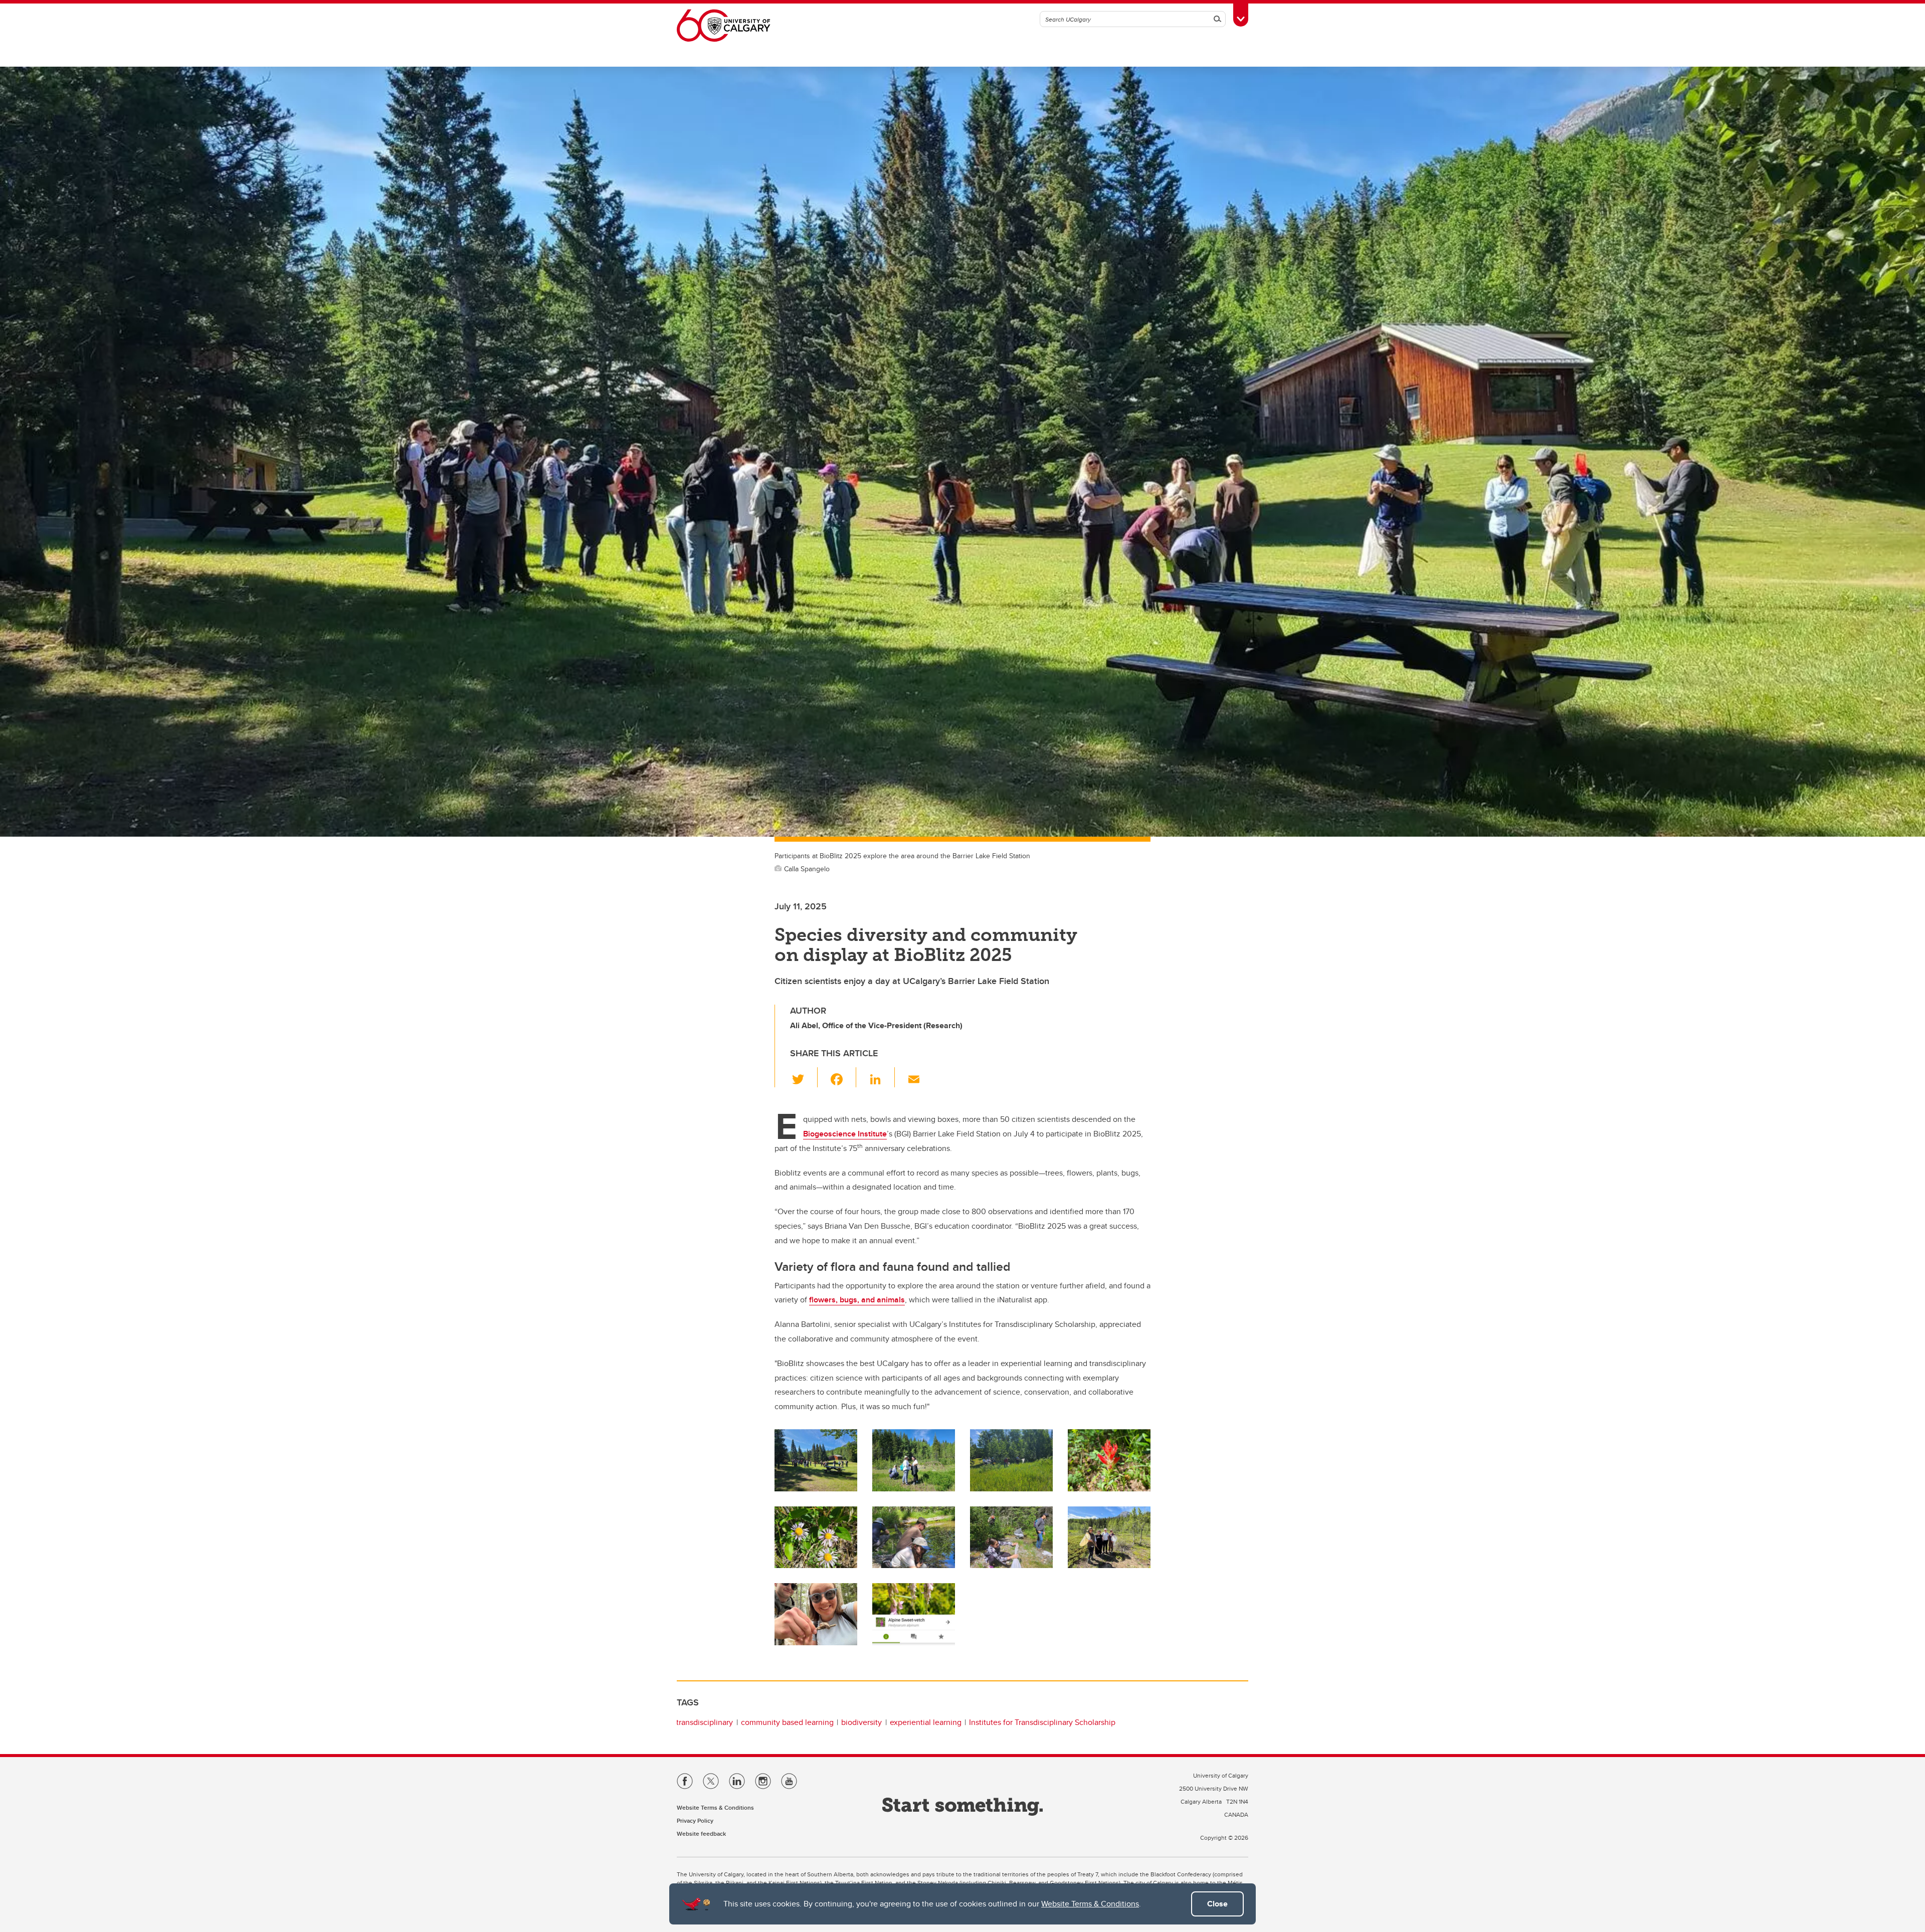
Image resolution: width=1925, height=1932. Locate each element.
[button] (804, 1077)
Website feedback (701, 1833)
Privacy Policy (695, 1820)
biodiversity (861, 1722)
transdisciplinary (705, 1722)
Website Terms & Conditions (1090, 1904)
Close (1217, 1904)
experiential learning (926, 1722)
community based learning (787, 1722)
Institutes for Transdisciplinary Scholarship (1042, 1722)
